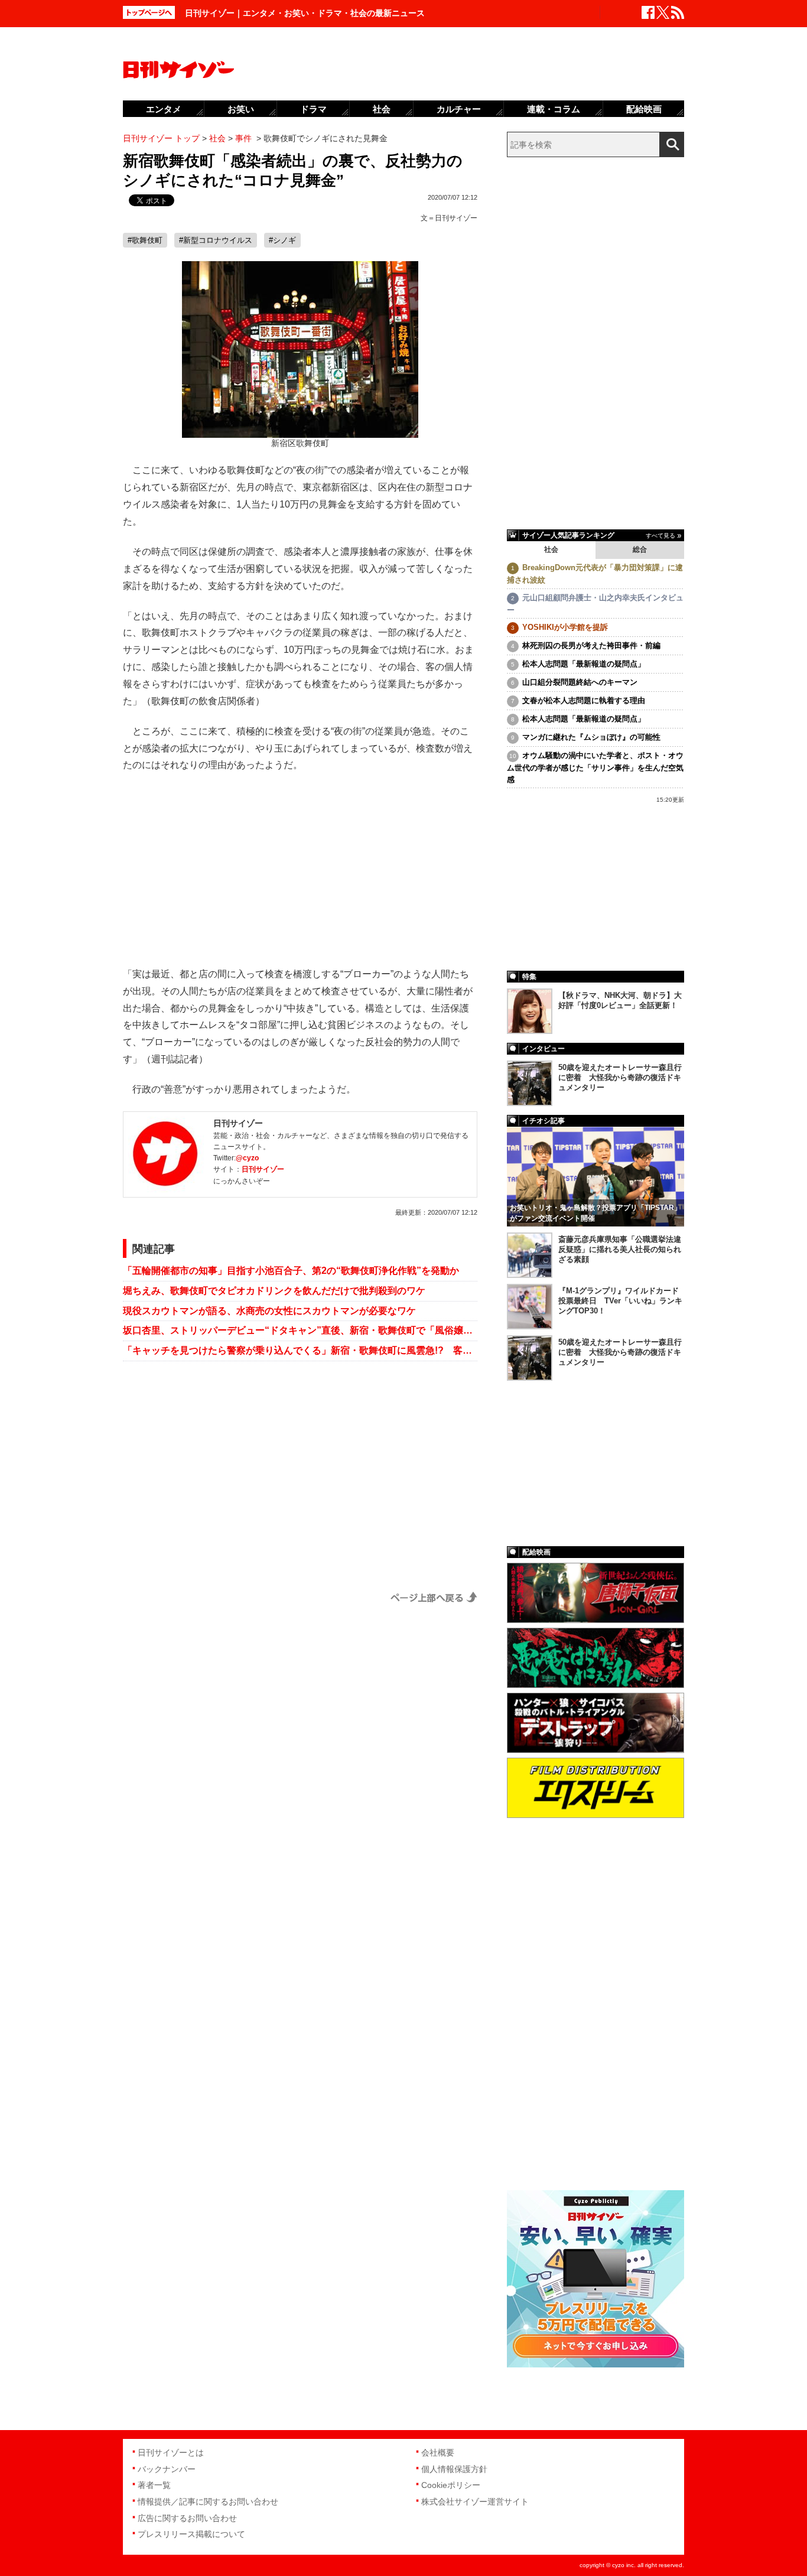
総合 (640, 549)
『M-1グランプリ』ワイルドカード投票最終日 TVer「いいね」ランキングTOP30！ (620, 1301)
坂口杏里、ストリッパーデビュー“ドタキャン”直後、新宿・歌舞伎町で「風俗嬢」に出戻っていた (300, 1330)
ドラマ (313, 109)
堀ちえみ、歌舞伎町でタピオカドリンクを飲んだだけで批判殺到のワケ (274, 1291)
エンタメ (164, 109)
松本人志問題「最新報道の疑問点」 (584, 664)
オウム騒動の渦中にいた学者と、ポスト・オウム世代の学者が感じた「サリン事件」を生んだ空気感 (595, 767)
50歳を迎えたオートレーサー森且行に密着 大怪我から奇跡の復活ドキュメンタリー (620, 1077)
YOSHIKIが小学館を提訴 (565, 627)
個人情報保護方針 (454, 2469)
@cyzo (247, 1158)
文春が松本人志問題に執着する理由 (584, 700)
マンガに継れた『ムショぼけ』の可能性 (591, 737)
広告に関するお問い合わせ (187, 2518)
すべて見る (660, 536)
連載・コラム (554, 109)
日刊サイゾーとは (171, 2453)
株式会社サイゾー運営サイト (475, 2502)
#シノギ (282, 240)
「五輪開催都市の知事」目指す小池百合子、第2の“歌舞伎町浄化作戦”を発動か (291, 1271)
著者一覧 (154, 2485)
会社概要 (438, 2453)
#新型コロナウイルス (216, 240)
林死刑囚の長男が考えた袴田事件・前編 (591, 645)
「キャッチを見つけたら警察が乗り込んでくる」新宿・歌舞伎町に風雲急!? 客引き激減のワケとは (300, 1350)
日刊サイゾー (456, 218)
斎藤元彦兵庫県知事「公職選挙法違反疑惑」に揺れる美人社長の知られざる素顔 (620, 1249)
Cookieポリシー (451, 2485)
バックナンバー (167, 2469)
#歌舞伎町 (145, 240)
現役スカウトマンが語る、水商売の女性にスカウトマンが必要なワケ (269, 1311)
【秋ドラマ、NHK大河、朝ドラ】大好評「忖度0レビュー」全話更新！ (620, 1000)
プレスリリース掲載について (191, 2534)
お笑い (241, 109)
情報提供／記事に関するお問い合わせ (208, 2502)
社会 (551, 549)
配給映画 (644, 109)
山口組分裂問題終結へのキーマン (580, 682)
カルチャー (459, 109)
